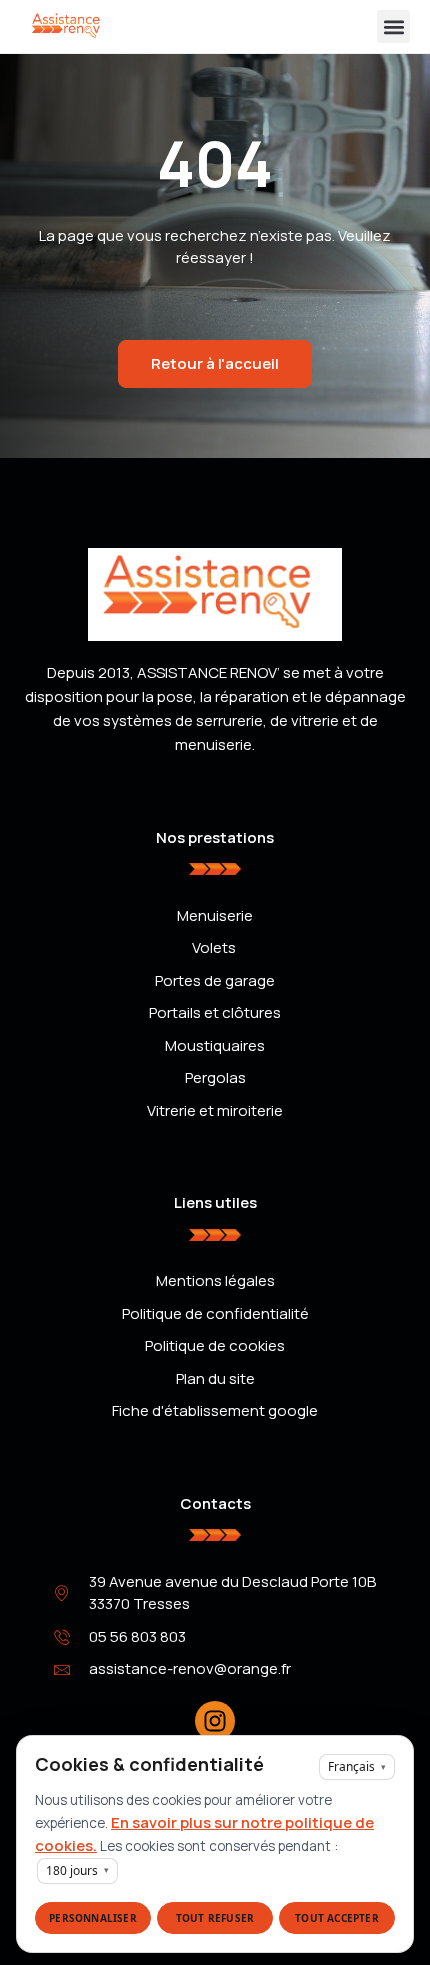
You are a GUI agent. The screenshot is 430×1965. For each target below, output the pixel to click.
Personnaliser (93, 1918)
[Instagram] (215, 1721)
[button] (393, 26)
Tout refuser (215, 1918)
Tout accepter (337, 1918)
